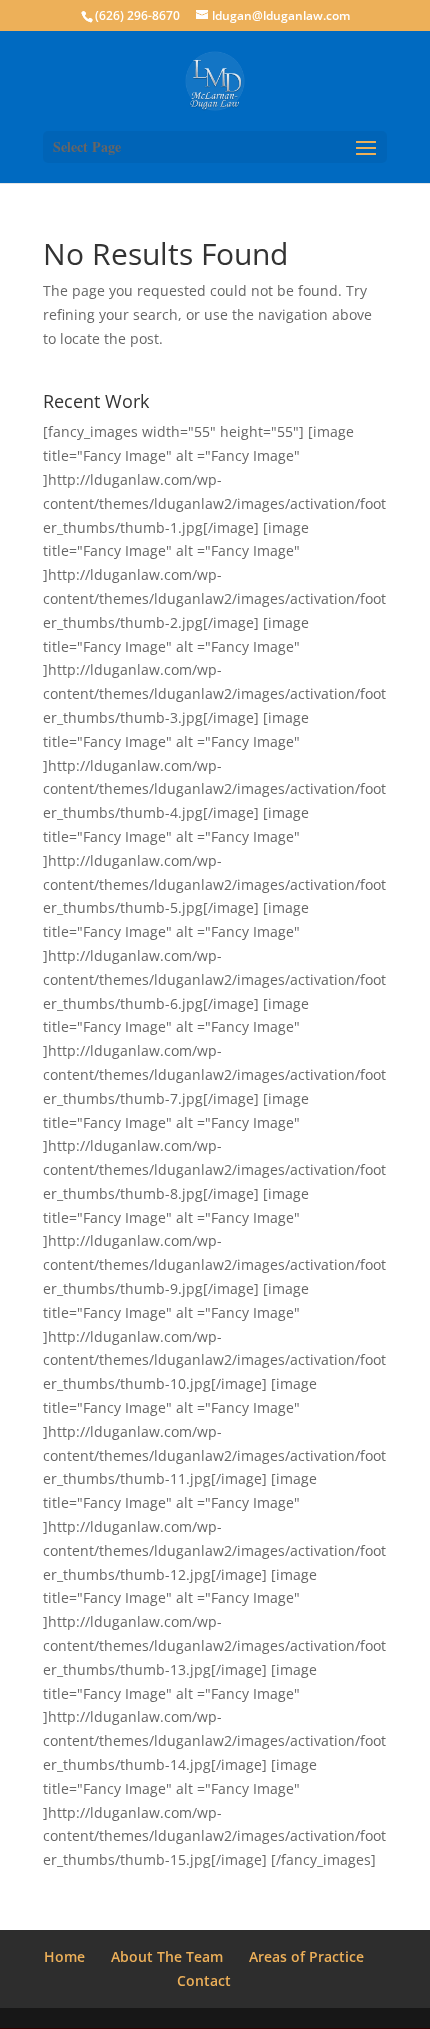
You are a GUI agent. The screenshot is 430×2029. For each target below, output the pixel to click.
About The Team (167, 1956)
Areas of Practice (306, 1956)
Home (64, 1956)
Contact (204, 1980)
